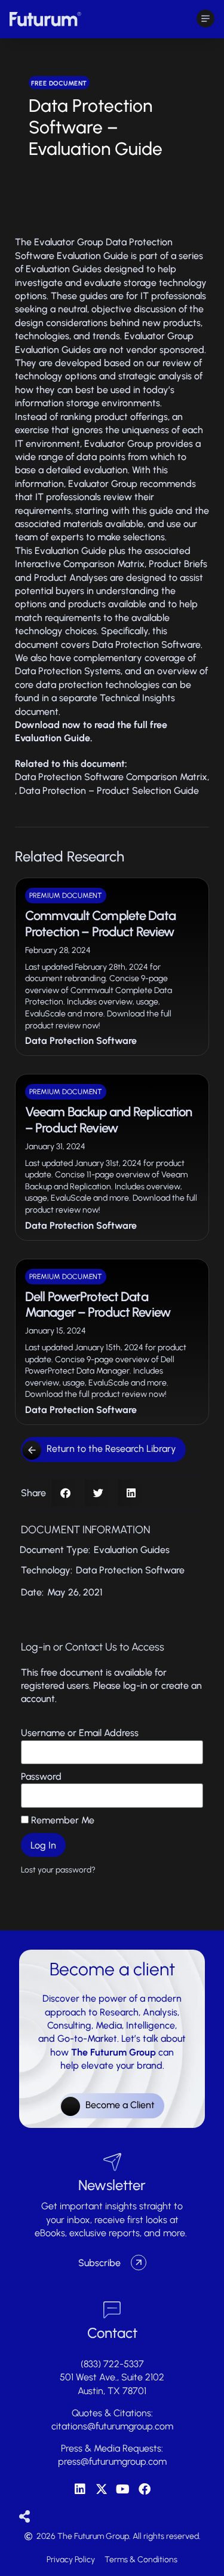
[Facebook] (145, 2489)
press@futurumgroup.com (112, 2461)
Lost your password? (58, 1869)
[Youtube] (123, 2489)
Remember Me (62, 1820)
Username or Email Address (80, 1733)
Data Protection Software (81, 1041)
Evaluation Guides (132, 1550)
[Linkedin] (80, 2489)
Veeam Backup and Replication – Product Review (108, 1120)
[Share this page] (25, 2517)
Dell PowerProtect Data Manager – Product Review (98, 1304)
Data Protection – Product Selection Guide (109, 791)
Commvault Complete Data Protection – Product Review (100, 923)
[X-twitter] (102, 2489)
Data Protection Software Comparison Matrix (111, 777)
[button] (65, 1493)
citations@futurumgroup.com (112, 2426)
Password (41, 1776)
